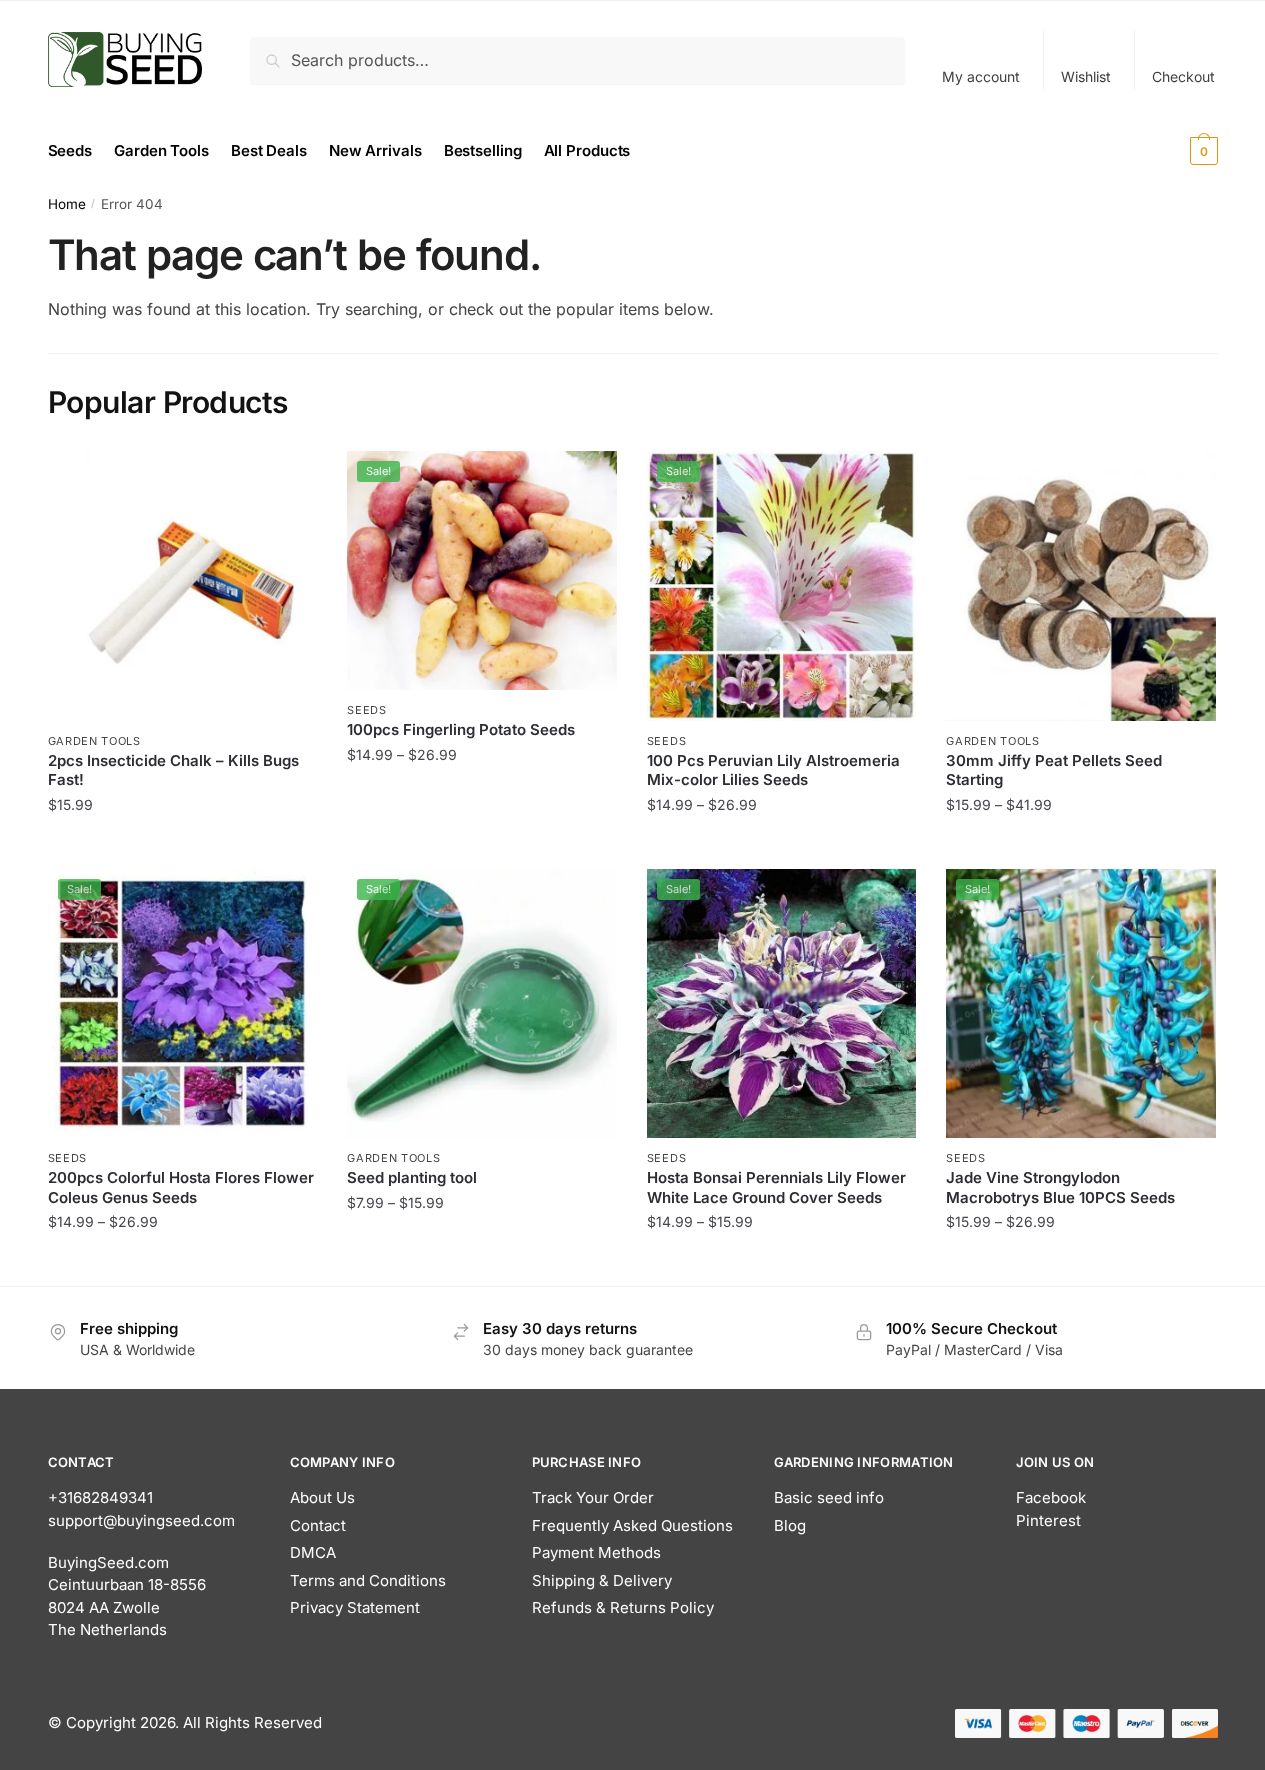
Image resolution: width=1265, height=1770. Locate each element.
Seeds (367, 710)
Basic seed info (829, 1497)
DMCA (313, 1552)
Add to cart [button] (182, 844)
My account (981, 76)
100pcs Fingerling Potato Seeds (461, 729)
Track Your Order (593, 1497)
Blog (790, 1525)
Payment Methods (596, 1552)
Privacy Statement (355, 1607)
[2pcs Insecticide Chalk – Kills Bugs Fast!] (183, 586)
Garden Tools (94, 741)
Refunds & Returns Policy (623, 1607)
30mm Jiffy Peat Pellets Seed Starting (1054, 770)
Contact (318, 1525)
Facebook (1051, 1497)
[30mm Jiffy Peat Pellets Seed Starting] (1081, 586)
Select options (481, 844)
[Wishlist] (287, 481)
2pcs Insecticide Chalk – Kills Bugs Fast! (173, 770)
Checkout (1183, 76)
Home (67, 204)
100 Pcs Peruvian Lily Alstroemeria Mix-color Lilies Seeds (773, 770)
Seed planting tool (412, 1177)
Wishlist (1086, 76)
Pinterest (1048, 1520)
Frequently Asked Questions (632, 1525)
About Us (322, 1497)
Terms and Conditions (368, 1580)
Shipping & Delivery (602, 1580)
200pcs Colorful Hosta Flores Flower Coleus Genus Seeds (181, 1187)
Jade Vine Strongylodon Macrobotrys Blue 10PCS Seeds (1060, 1187)
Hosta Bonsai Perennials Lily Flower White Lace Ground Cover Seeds (776, 1187)
